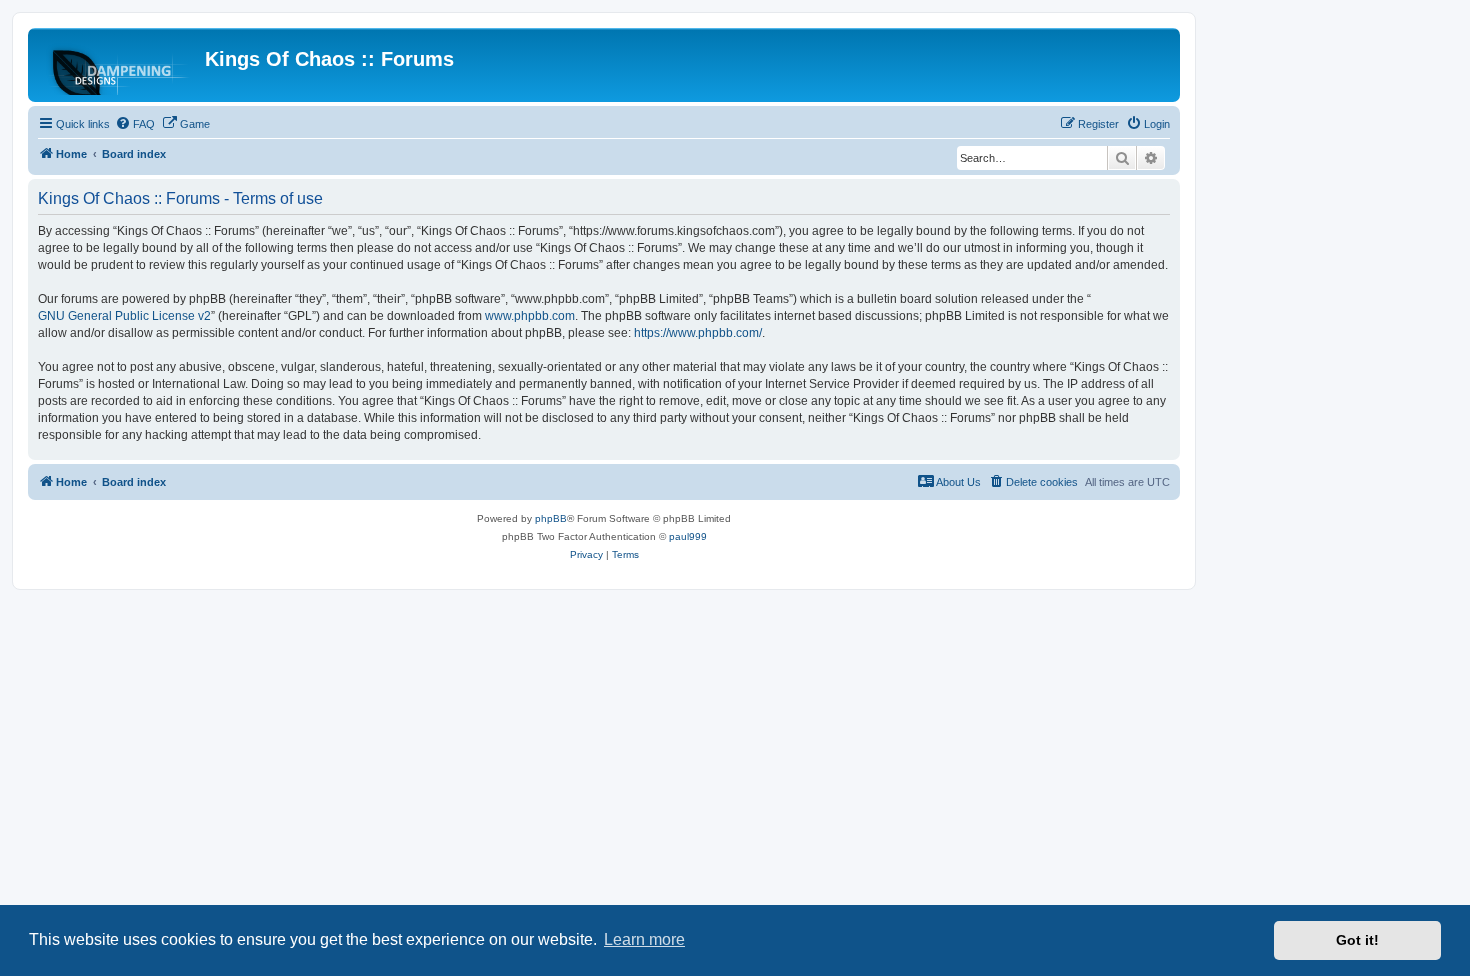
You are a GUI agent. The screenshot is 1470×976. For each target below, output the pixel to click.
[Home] (119, 65)
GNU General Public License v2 (124, 316)
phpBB (551, 518)
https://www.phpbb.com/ (698, 333)
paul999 (688, 536)
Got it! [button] (1357, 940)
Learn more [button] (644, 939)
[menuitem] (135, 124)
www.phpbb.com (530, 316)
